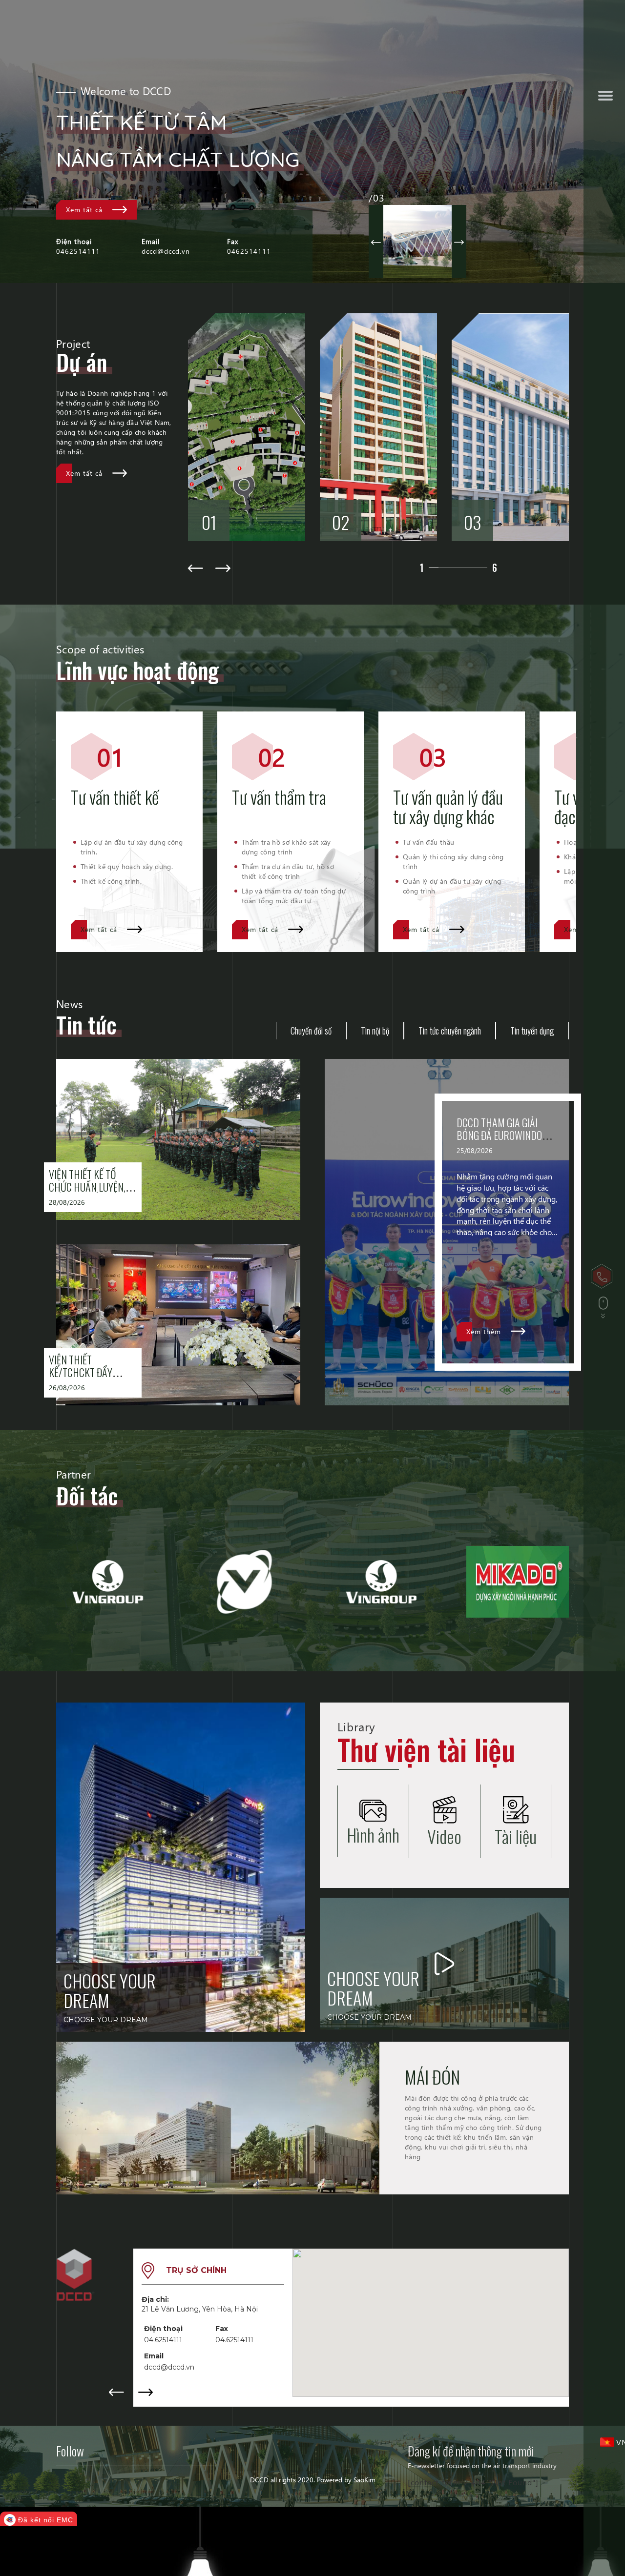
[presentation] (57, 1623)
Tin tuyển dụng (532, 1031)
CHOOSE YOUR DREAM (110, 1990)
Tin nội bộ (375, 1031)
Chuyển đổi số (311, 1031)
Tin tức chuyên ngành (450, 1031)
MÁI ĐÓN (432, 2077)
